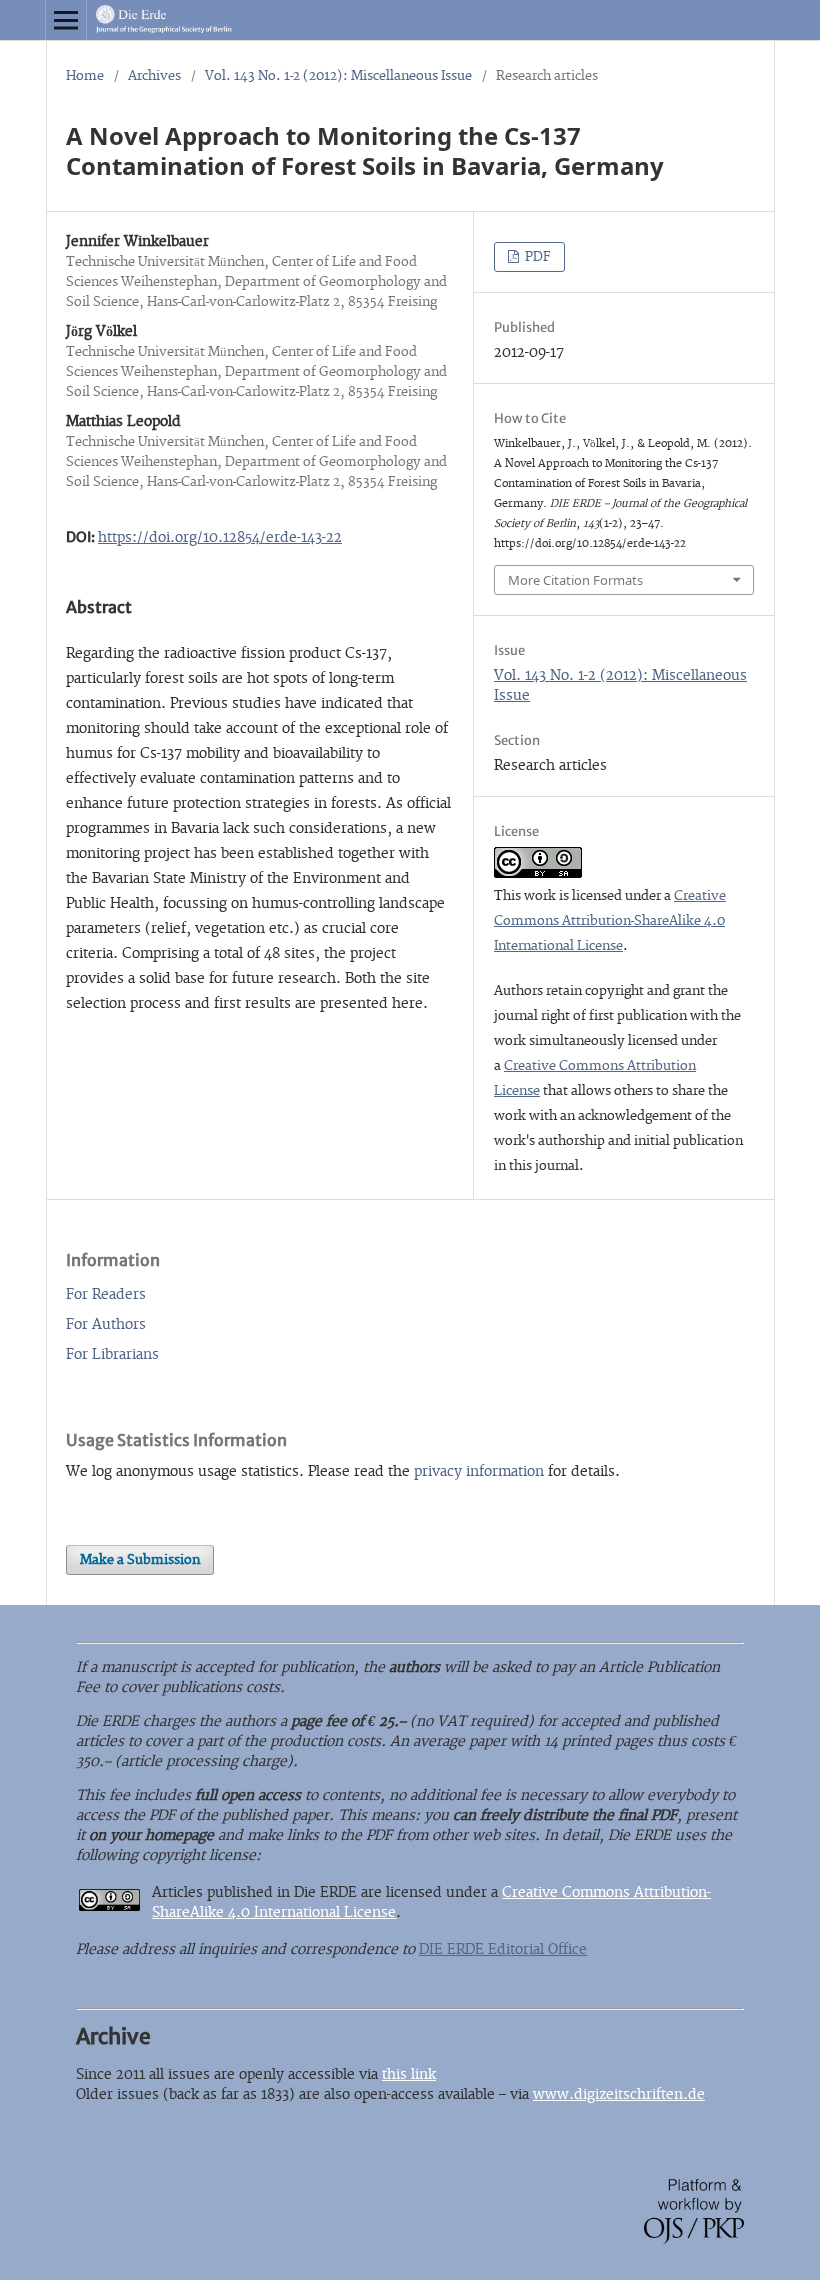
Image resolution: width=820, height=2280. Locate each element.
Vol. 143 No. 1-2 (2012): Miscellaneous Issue (338, 76)
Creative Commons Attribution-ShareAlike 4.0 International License (610, 921)
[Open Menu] (66, 20)
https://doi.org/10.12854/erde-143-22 (220, 537)
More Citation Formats (575, 580)
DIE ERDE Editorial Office (503, 1949)
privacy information (479, 1471)
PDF (536, 257)
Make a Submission (140, 1560)
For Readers (106, 1294)
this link (409, 2074)
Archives (154, 76)
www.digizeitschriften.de (619, 2094)
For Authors (106, 1324)
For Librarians (112, 1354)
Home (85, 76)
